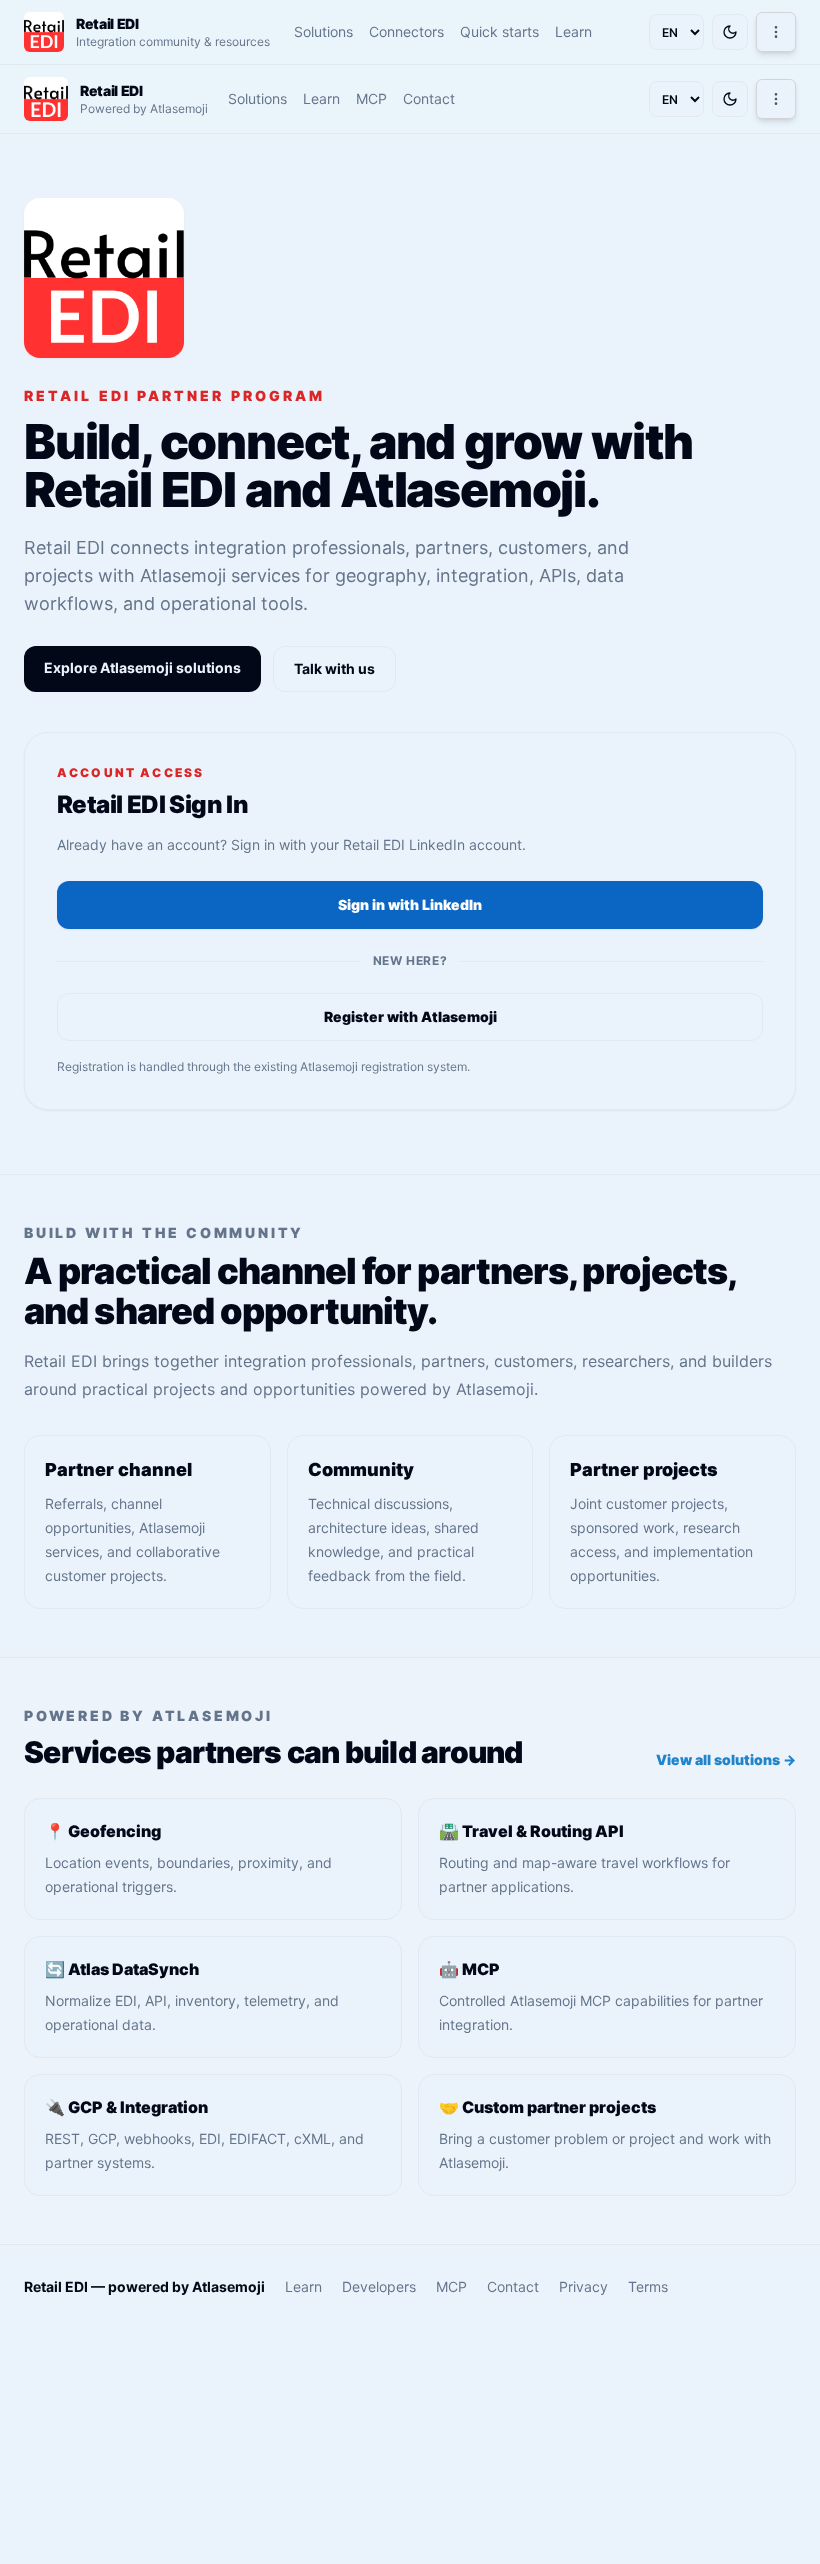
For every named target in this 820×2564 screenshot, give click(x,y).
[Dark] (730, 32)
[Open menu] (776, 32)
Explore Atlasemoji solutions (142, 667)
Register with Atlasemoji (410, 1016)
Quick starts (499, 31)
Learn (573, 31)
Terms (648, 2286)
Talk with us (334, 668)
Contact (429, 98)
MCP (371, 98)
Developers (379, 2286)
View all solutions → (726, 1759)
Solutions (323, 31)
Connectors (406, 31)
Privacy (583, 2286)
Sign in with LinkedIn (410, 904)
